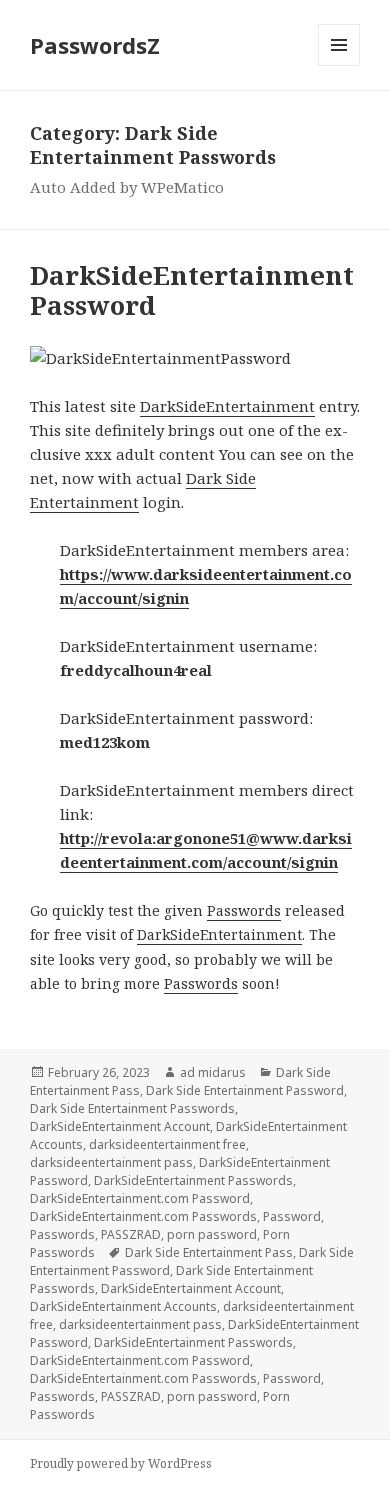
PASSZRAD (131, 1234)
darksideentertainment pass (111, 1162)
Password (292, 1216)
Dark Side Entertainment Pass (209, 1252)
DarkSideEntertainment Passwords (193, 1180)
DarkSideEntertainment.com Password (140, 1198)
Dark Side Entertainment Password (245, 1090)
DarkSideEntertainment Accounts (123, 1306)
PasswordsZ (95, 45)
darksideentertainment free (167, 1144)
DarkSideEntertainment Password (192, 290)
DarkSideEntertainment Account (120, 1126)
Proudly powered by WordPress (121, 1463)
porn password (212, 1234)
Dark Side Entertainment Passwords (132, 1108)
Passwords (244, 910)
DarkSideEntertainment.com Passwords (143, 1216)
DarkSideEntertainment (227, 406)
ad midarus (213, 1072)
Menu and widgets (339, 65)
